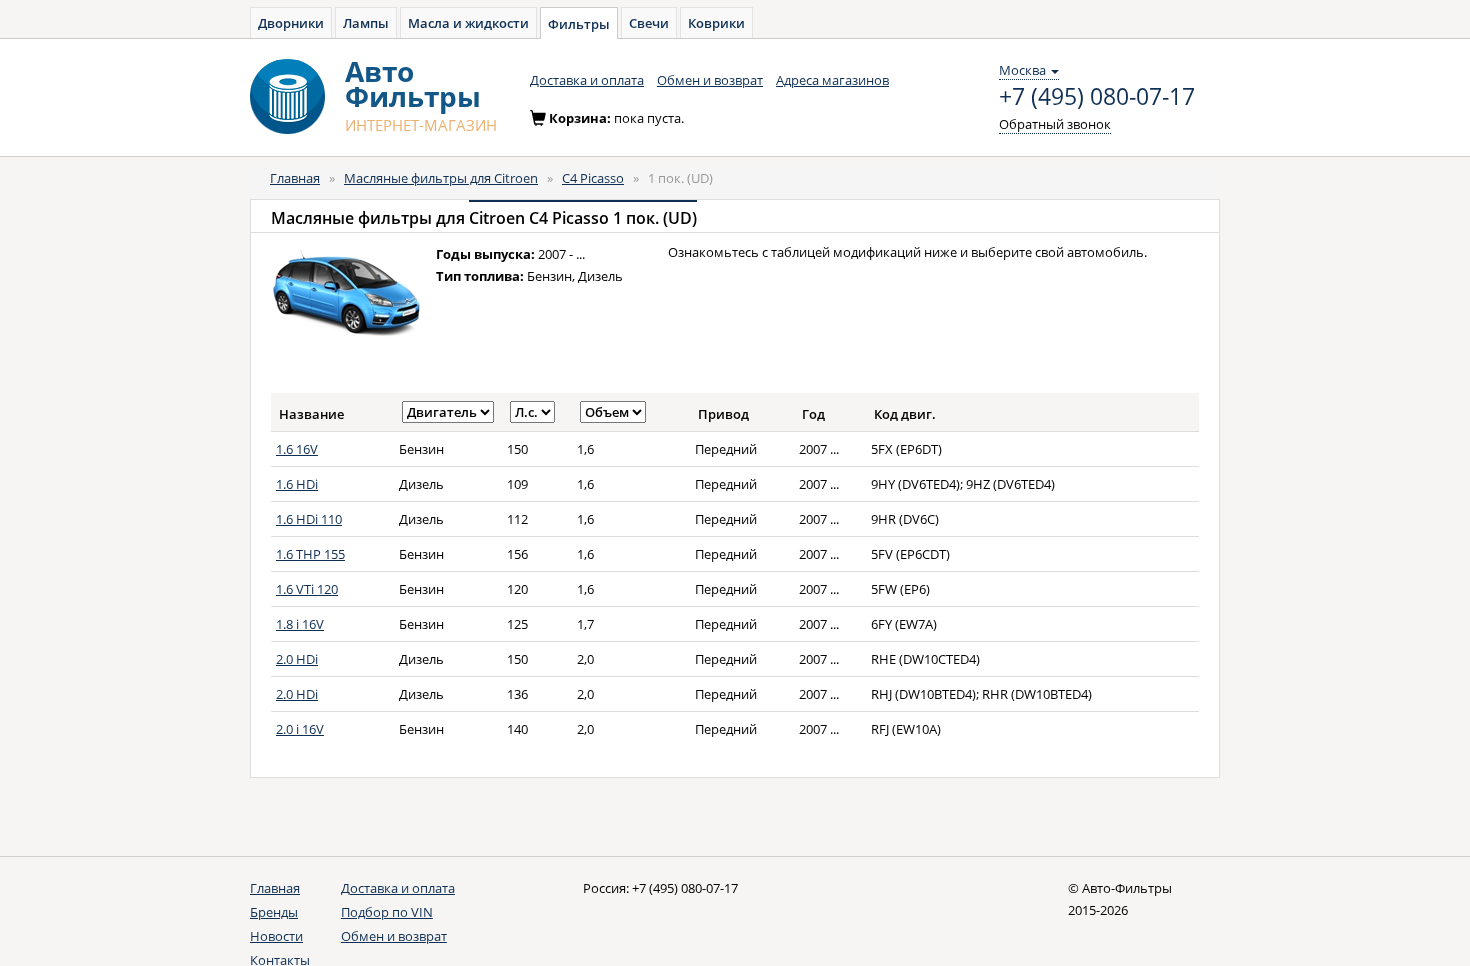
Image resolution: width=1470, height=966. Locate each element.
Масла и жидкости (468, 23)
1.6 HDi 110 (309, 519)
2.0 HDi (297, 659)
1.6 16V (297, 449)
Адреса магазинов (832, 80)
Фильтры (579, 24)
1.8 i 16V (300, 624)
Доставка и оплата (587, 80)
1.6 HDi (297, 484)
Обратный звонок (1055, 124)
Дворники (291, 23)
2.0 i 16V (300, 729)
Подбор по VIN (387, 912)
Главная (295, 178)
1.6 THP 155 (310, 554)
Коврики (716, 23)
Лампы (366, 23)
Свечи (649, 23)
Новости (276, 936)
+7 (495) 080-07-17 (1097, 97)
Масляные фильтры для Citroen (441, 178)
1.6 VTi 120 (307, 589)
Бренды (274, 912)
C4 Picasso (593, 178)
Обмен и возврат (710, 80)
